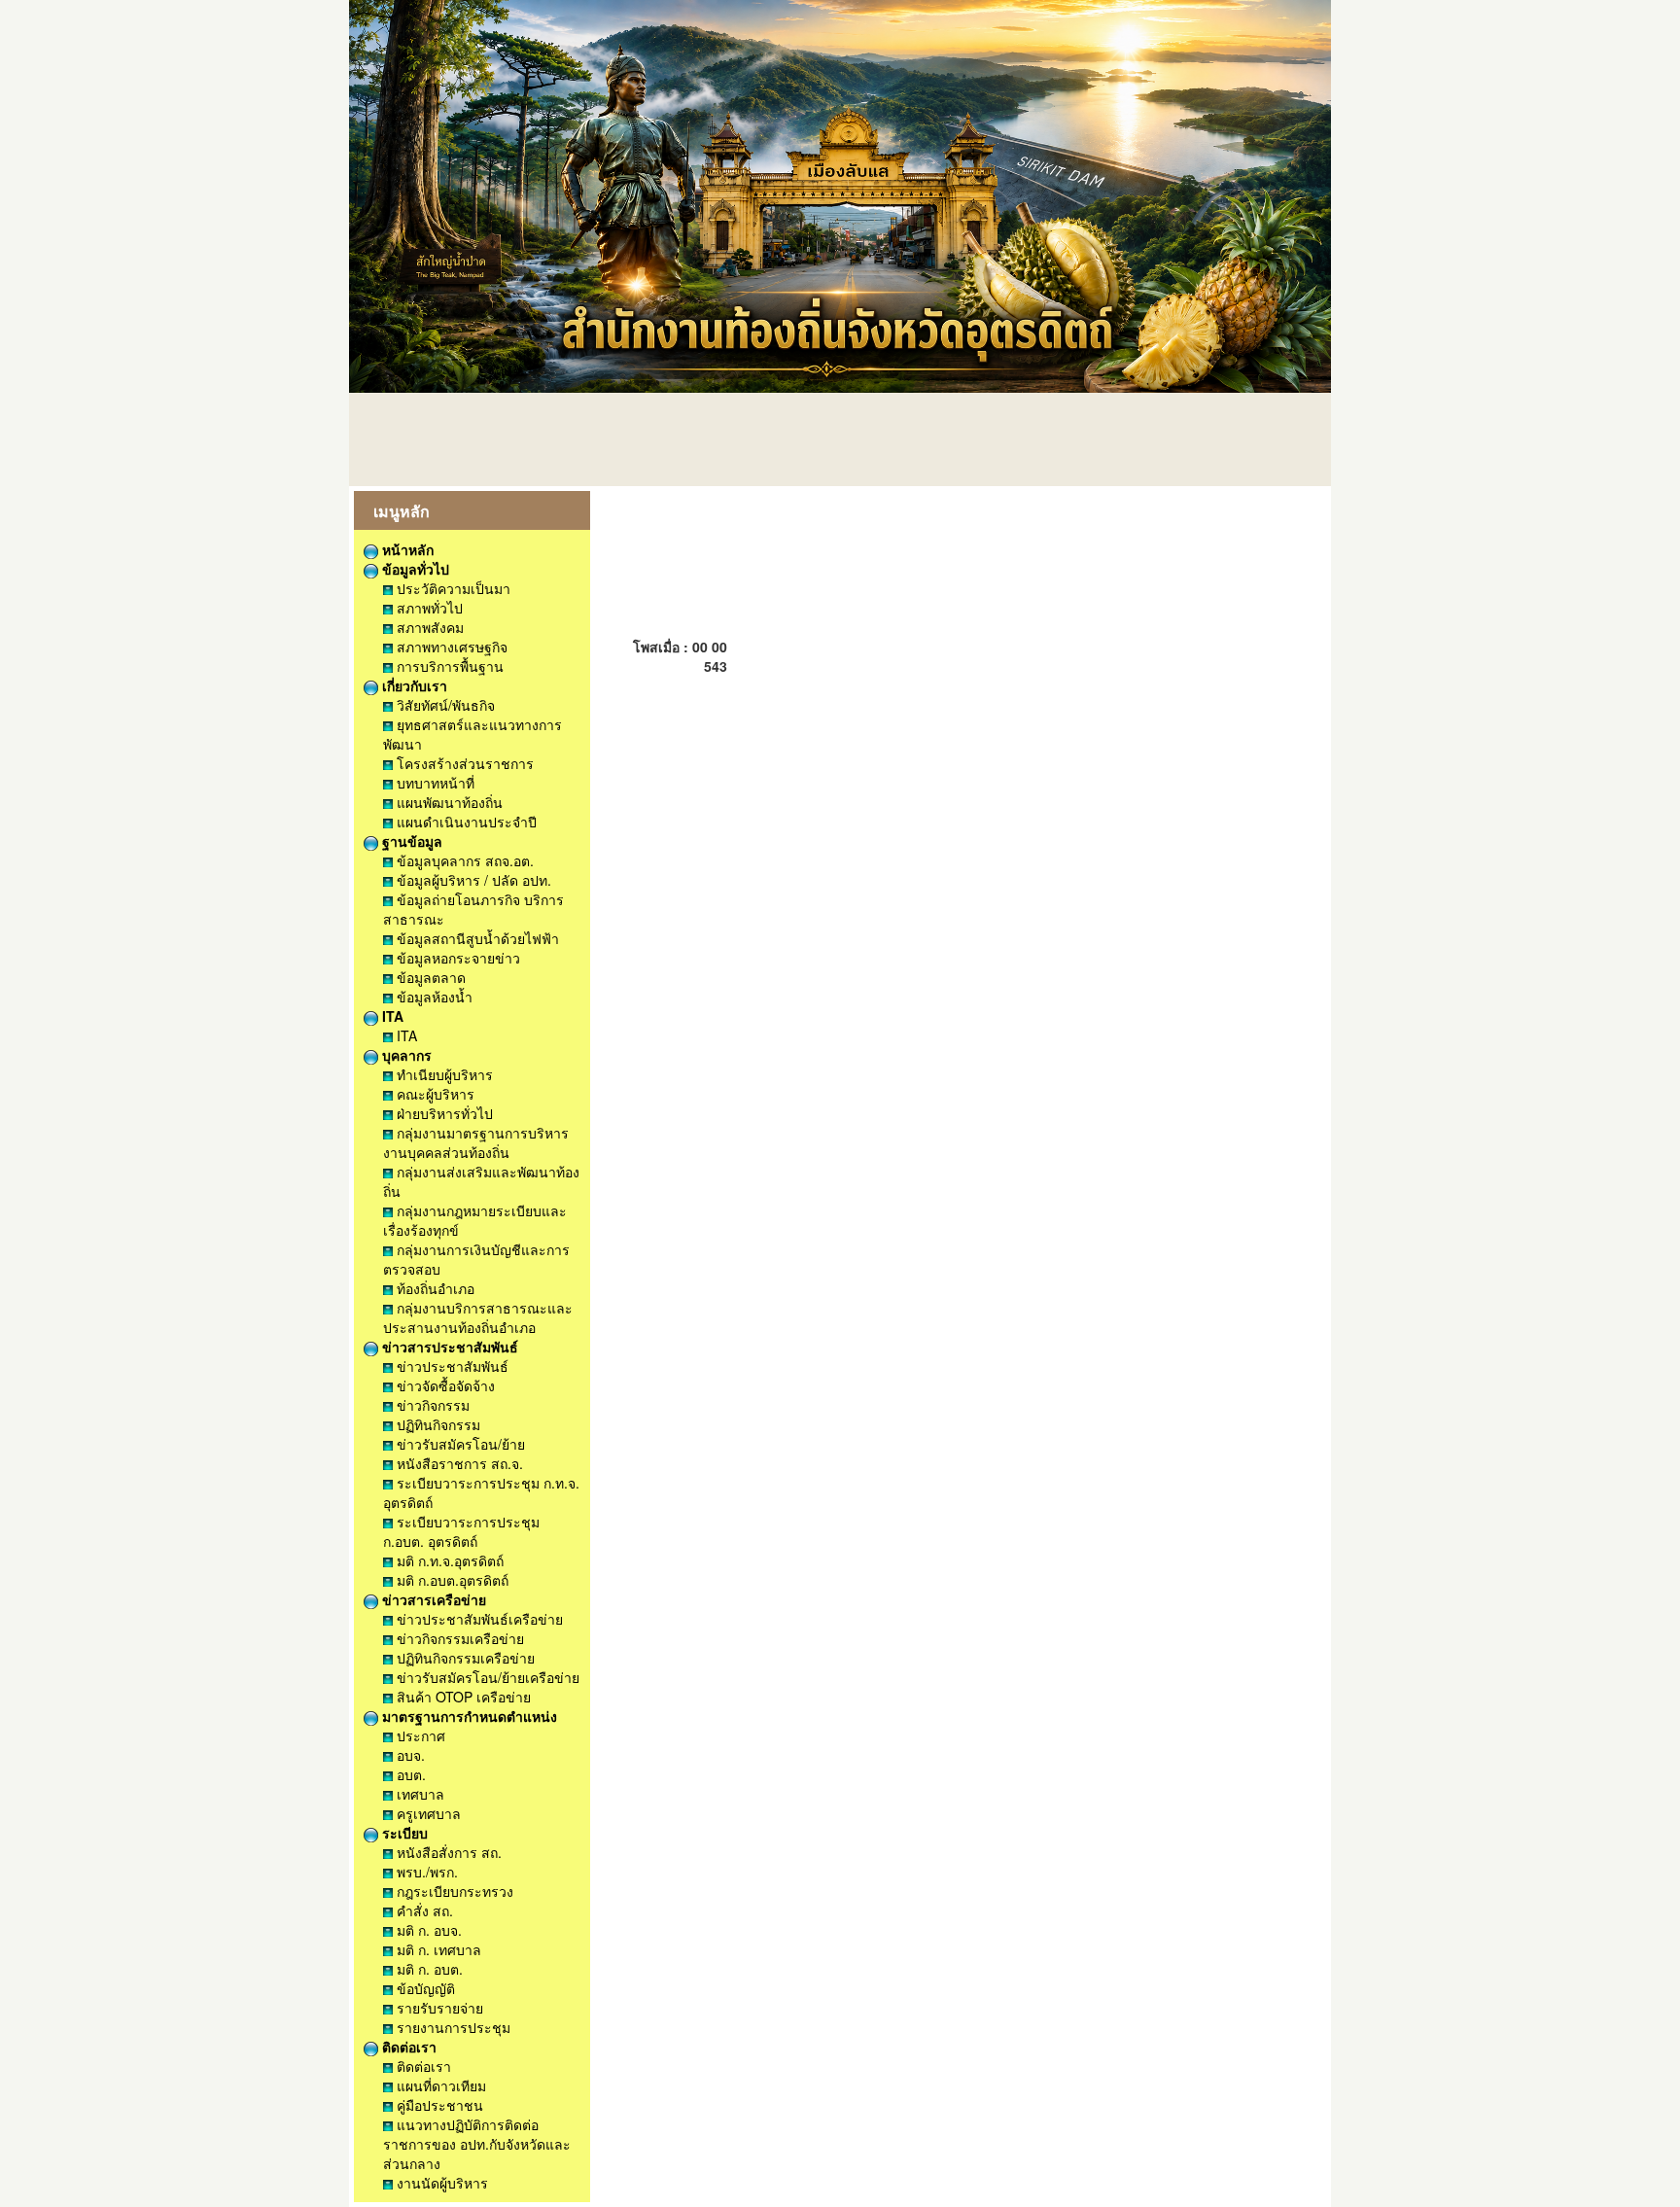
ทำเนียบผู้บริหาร (443, 1074)
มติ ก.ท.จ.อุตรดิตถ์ (448, 1560)
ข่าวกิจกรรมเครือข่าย (458, 1638)
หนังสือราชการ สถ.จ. (458, 1463)
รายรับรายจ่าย (438, 2008)
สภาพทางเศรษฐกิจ (450, 647)
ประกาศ (419, 1735)
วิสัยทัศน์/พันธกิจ (444, 705)
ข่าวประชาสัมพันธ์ (451, 1366)
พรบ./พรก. (425, 1872)
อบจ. (409, 1755)
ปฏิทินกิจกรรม (437, 1424)
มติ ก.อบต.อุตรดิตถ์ (451, 1580)
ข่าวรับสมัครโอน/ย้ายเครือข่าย (486, 1677)
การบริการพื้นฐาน (448, 666)
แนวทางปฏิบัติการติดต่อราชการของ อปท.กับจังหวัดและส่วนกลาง (477, 2144)
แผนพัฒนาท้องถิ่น (448, 802)
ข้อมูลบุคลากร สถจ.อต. (463, 860)
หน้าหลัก (406, 549)
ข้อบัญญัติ (424, 1988)
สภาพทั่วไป (428, 608)
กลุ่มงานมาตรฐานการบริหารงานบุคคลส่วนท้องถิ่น (476, 1142)
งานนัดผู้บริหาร (440, 2183)
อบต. (409, 1774)
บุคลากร (405, 1055)
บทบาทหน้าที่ (434, 783)
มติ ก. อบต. (428, 1969)
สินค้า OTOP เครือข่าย (462, 1697)
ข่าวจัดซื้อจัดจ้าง (444, 1385)
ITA (391, 1016)
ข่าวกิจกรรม (431, 1405)
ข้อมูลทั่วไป (414, 569)
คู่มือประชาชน (438, 2105)
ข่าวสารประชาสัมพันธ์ (448, 1347)
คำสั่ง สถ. (423, 1910)
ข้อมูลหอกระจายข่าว (456, 958)
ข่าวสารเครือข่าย (432, 1599)
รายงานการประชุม (452, 2027)
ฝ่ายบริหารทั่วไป (443, 1113)
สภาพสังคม (428, 627)
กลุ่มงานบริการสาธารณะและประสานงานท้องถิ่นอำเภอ (478, 1317)
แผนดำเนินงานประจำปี (465, 822)
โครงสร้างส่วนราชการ (463, 763)
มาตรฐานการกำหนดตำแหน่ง (468, 1716)
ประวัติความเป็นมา (452, 588)
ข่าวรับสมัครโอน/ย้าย (459, 1444)
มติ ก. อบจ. (427, 1930)
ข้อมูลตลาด (429, 977)
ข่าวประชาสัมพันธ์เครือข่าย (478, 1619)
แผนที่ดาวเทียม (439, 2085)
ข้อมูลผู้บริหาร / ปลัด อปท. (472, 880)
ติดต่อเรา (407, 2047)
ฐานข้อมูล (410, 841)
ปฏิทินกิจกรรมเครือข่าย (464, 1658)
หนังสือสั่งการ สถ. (447, 1852)
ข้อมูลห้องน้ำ (433, 997)
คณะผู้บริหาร (434, 1094)
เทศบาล (419, 1794)
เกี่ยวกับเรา (413, 685)
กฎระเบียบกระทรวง (453, 1891)
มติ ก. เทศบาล (437, 1949)
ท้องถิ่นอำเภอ (434, 1288)
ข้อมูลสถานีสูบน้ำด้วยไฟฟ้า (476, 938)
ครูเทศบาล (427, 1813)
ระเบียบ (403, 1833)
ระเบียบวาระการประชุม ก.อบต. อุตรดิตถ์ (461, 1531)
